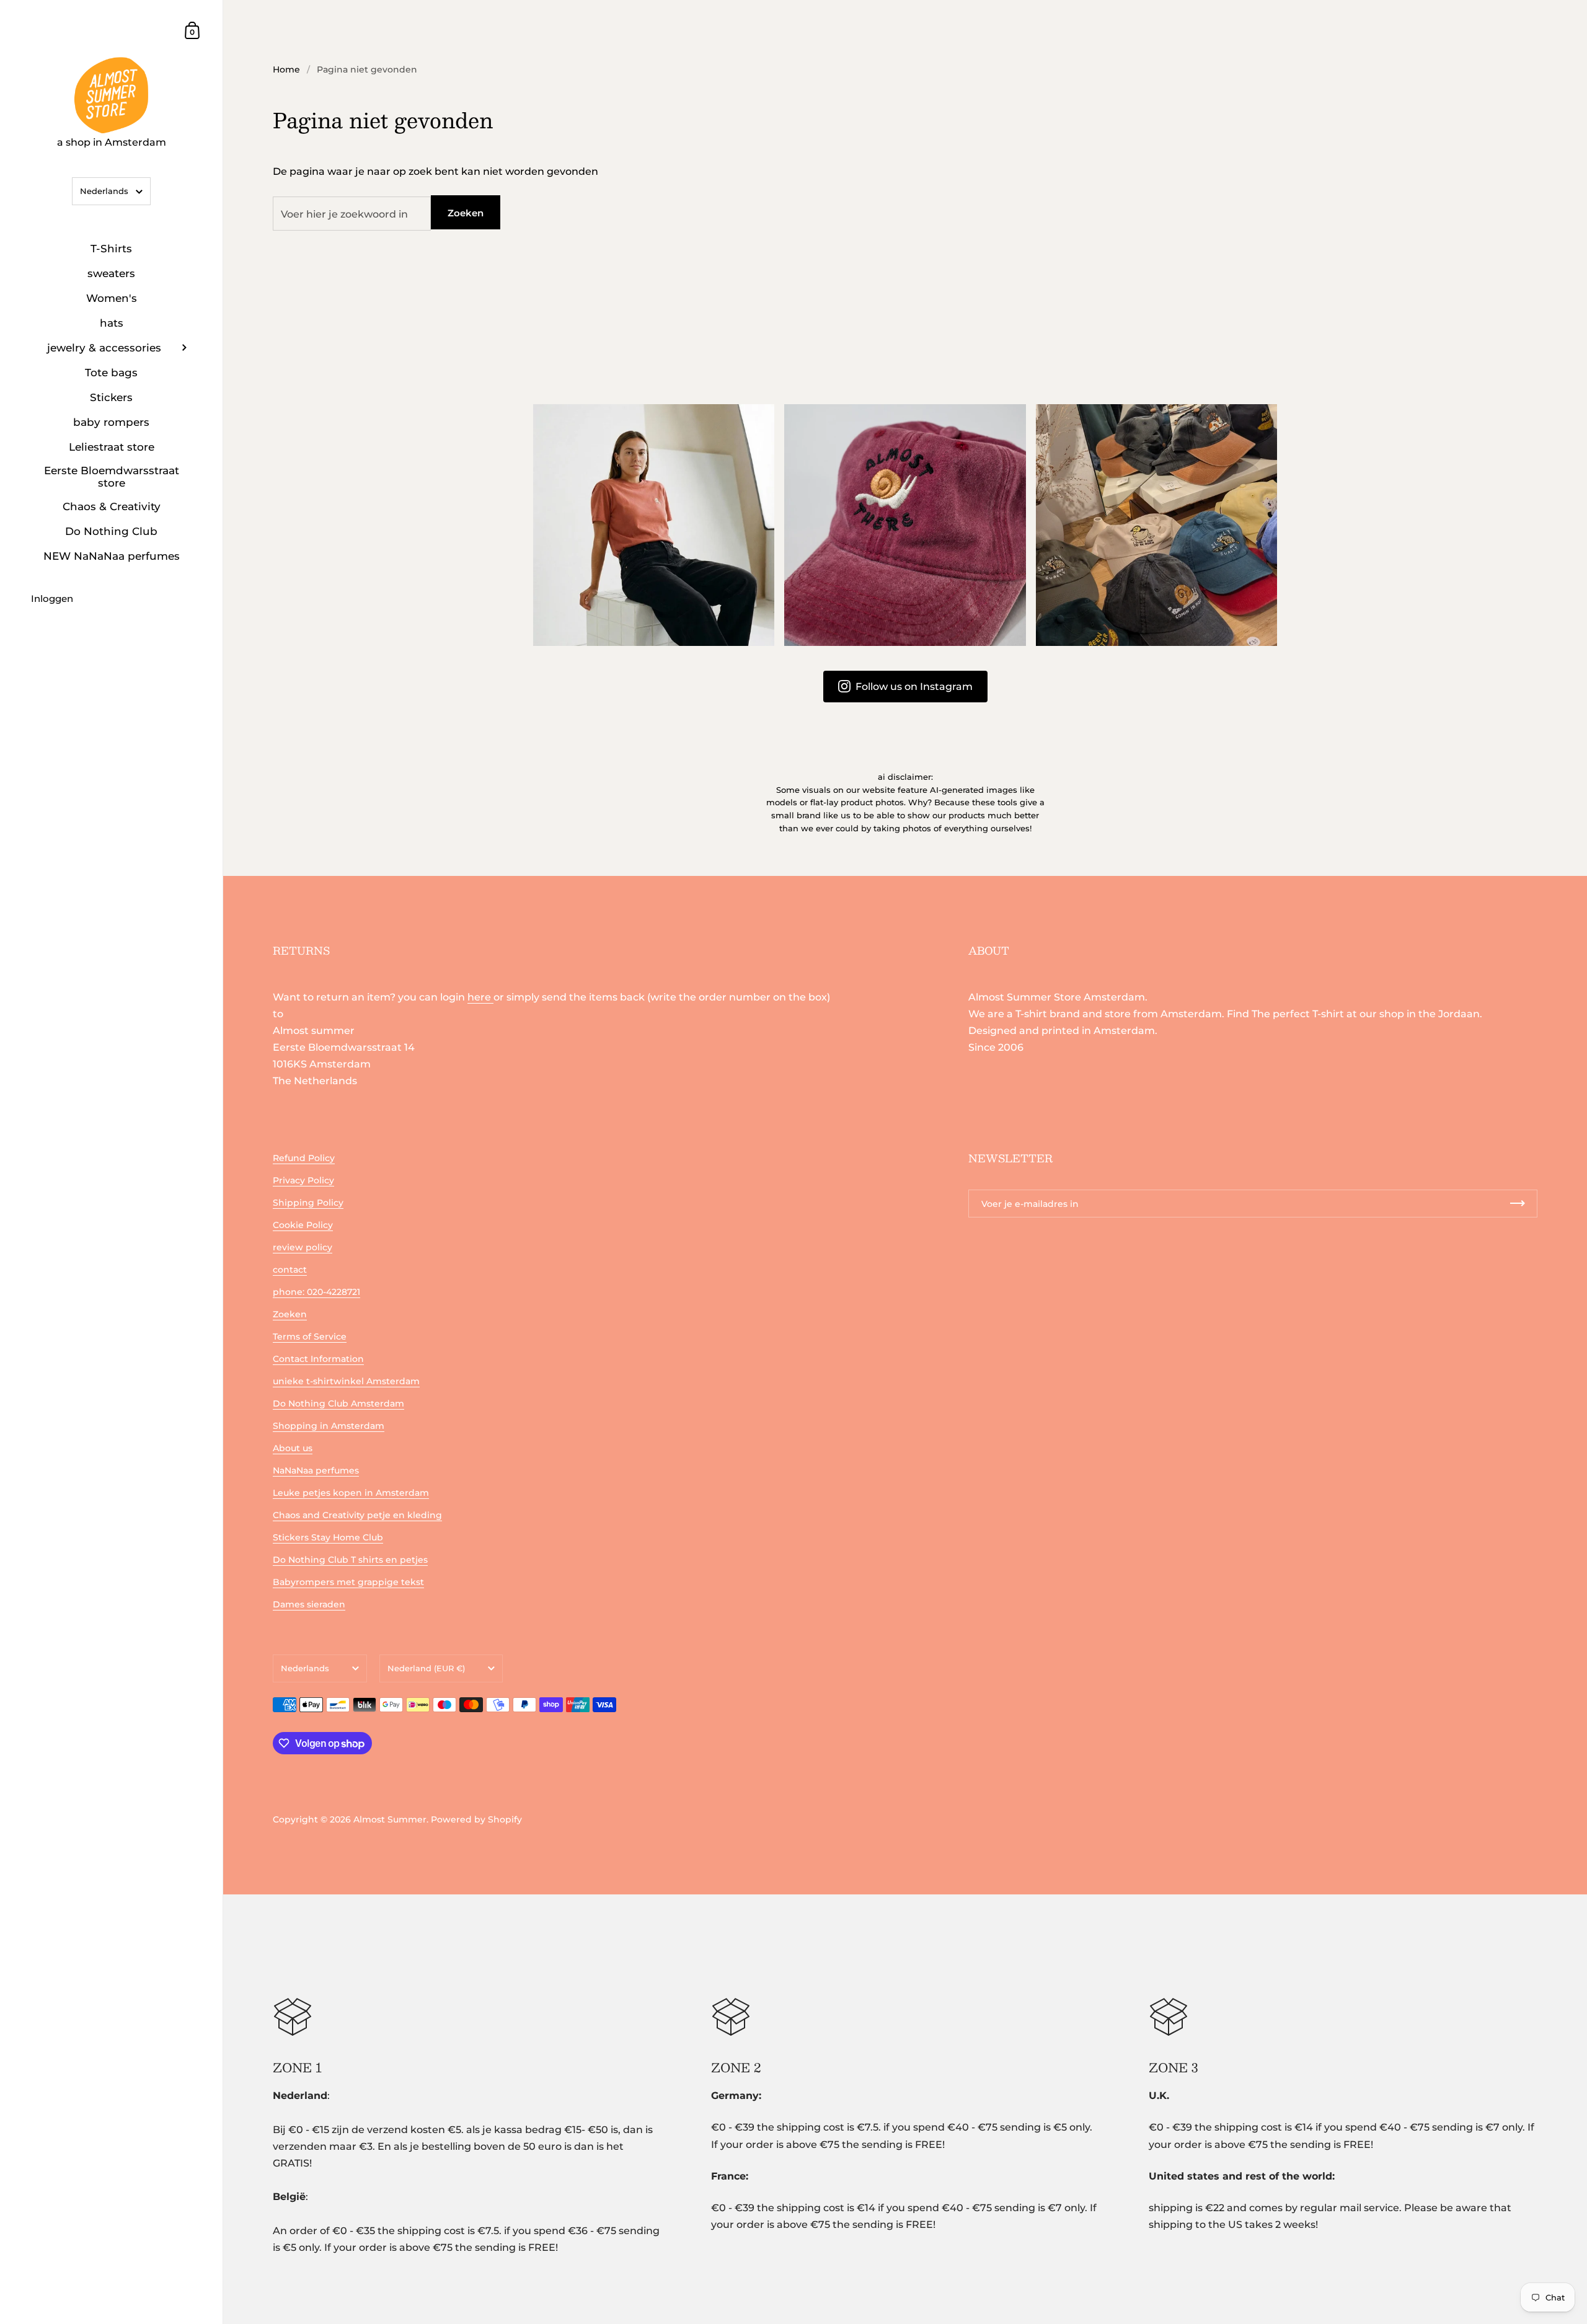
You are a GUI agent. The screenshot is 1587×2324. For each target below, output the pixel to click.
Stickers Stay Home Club (328, 1537)
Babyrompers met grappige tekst (348, 1582)
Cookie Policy (303, 1225)
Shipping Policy (308, 1203)
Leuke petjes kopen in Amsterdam (351, 1493)
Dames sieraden (309, 1604)
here (480, 997)
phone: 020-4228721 (316, 1292)
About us (293, 1448)
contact (290, 1270)
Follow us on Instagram (914, 687)
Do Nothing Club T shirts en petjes (350, 1560)
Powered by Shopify (476, 1819)
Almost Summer (390, 1819)
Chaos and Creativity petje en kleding (357, 1515)
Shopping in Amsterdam (329, 1426)
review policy (303, 1247)
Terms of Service (310, 1337)
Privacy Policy (303, 1180)
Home (286, 69)
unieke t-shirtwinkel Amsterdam (346, 1381)
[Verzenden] (1518, 1204)
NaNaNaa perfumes (316, 1470)
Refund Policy (304, 1158)
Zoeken (466, 213)
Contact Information (318, 1359)
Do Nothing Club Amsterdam (338, 1403)
